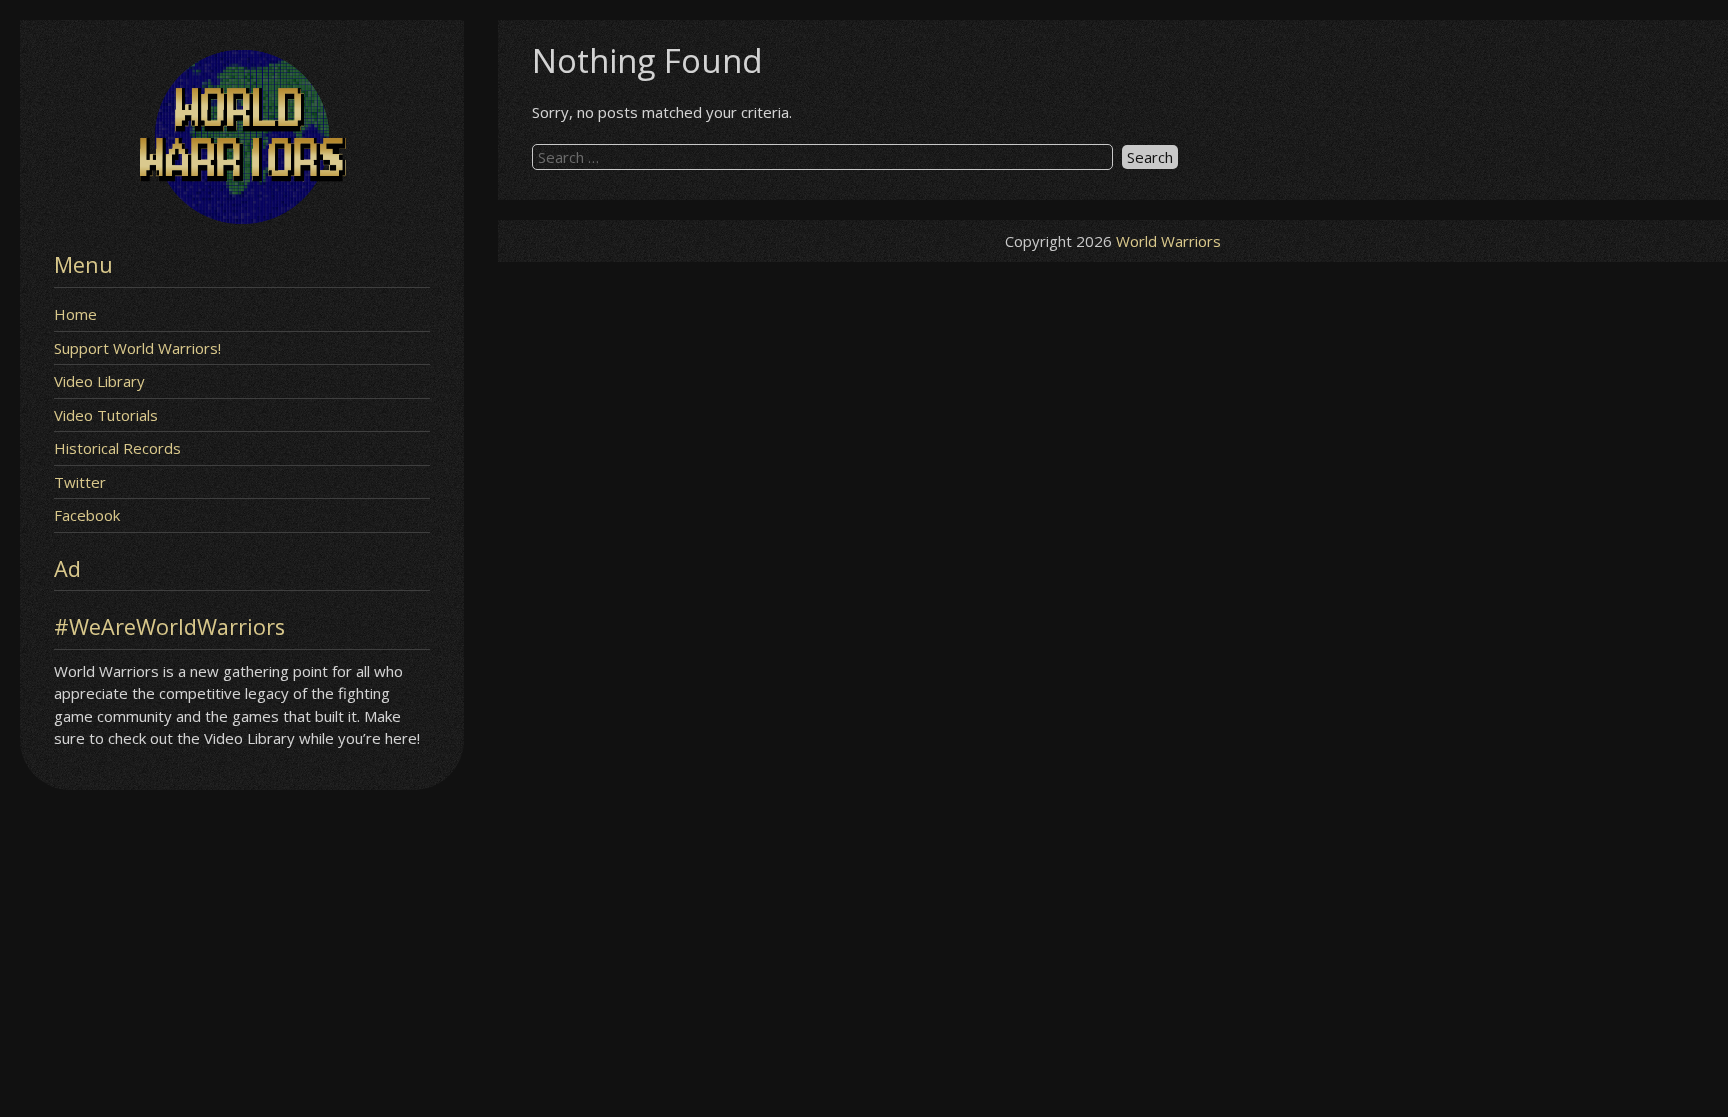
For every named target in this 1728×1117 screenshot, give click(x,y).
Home (75, 314)
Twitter (80, 482)
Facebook (87, 515)
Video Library (99, 381)
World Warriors (1168, 241)
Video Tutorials (106, 415)
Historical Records (117, 448)
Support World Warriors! (137, 348)
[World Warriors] (242, 218)
